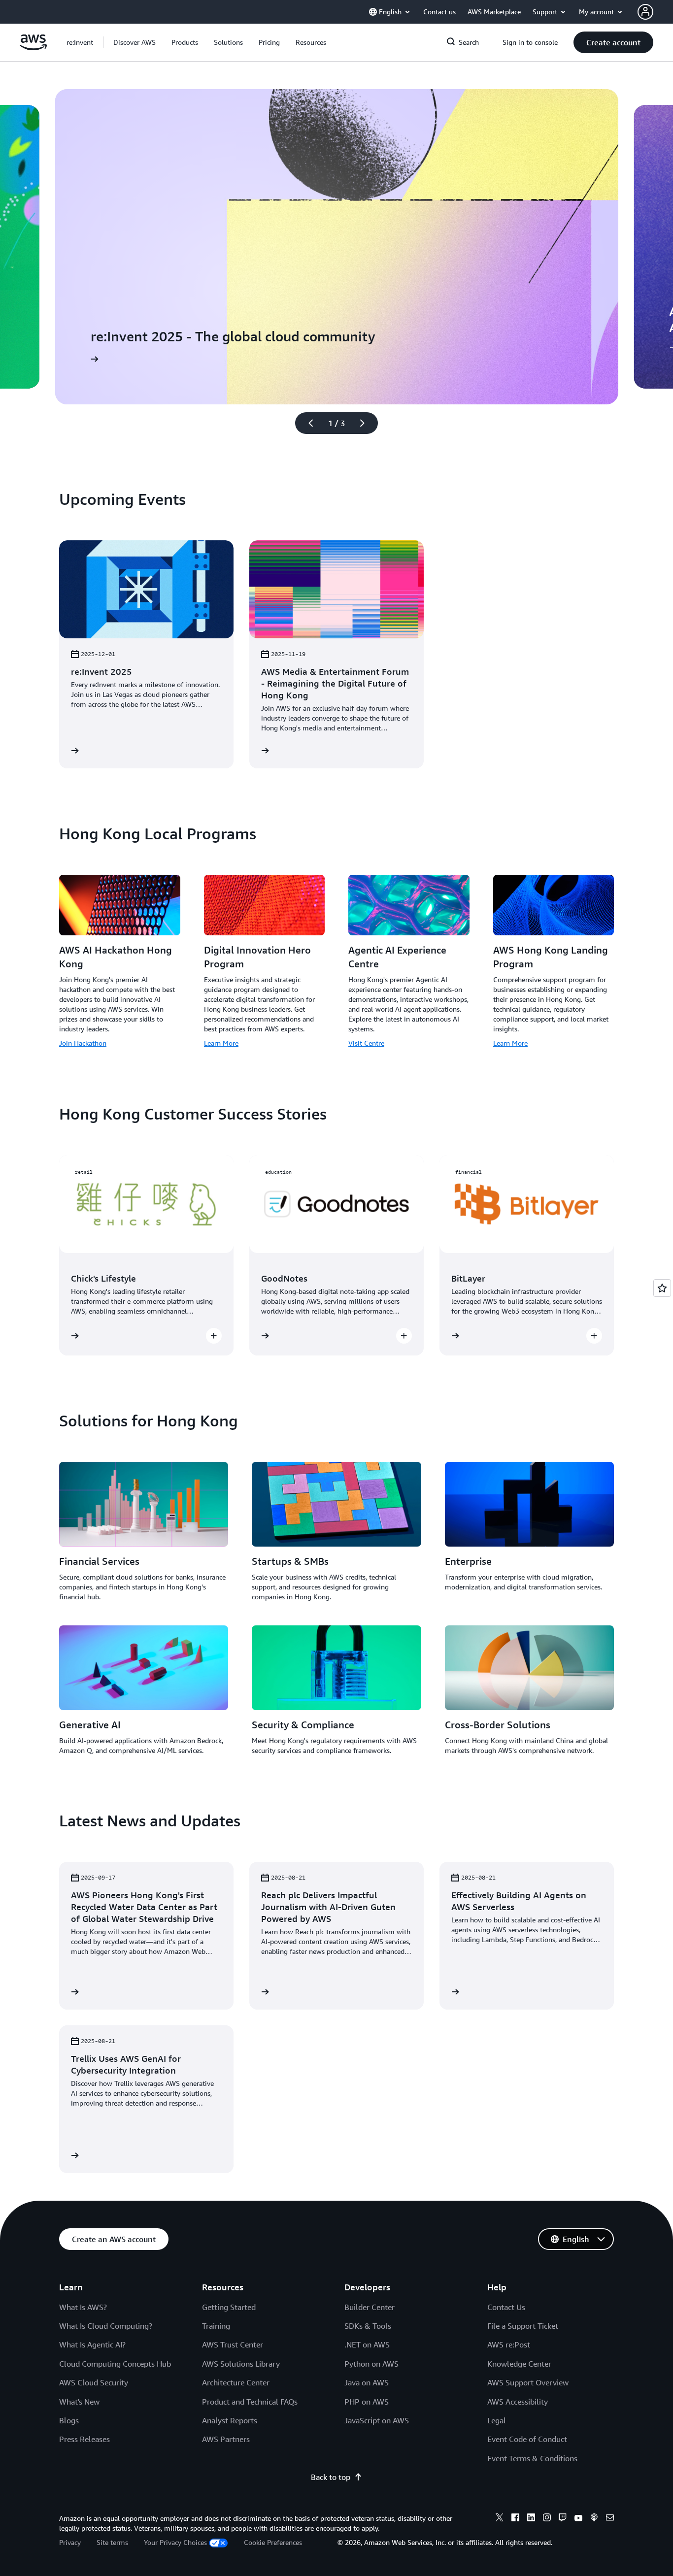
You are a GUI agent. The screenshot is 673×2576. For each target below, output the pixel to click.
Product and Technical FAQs (250, 2402)
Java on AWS (367, 2382)
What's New (79, 2402)
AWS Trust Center (233, 2345)
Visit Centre (366, 1043)
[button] (135, 42)
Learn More (221, 1043)
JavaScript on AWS (377, 2420)
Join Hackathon (83, 1043)
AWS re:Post (509, 2345)
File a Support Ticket (523, 2326)
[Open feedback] (662, 1288)
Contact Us (506, 2307)
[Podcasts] (594, 2519)
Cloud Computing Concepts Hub (115, 2364)
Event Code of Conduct (527, 2439)
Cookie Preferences (273, 2542)
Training (216, 2326)
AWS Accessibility (518, 2402)
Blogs (69, 2420)
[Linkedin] (531, 2519)
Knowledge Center (519, 2364)
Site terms (112, 2542)
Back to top (331, 2477)
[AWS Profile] (645, 12)
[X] (500, 2519)
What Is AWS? (83, 2307)
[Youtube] (578, 2519)
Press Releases (84, 2439)
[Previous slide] (306, 423)
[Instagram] (547, 2519)
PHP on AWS (367, 2402)
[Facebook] (515, 2519)
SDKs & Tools (368, 2326)
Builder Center (370, 2307)
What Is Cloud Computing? (106, 2326)
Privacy (70, 2542)
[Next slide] (367, 423)
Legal (497, 2420)
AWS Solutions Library (241, 2364)
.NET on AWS (367, 2345)
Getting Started (229, 2307)
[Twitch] (563, 2519)
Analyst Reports (230, 2420)
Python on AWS (371, 2364)
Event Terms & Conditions (532, 2458)
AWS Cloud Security (94, 2382)
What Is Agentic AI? (92, 2345)
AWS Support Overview (528, 2382)
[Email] (610, 2519)
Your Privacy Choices (175, 2542)
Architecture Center (236, 2382)
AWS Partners (226, 2439)
